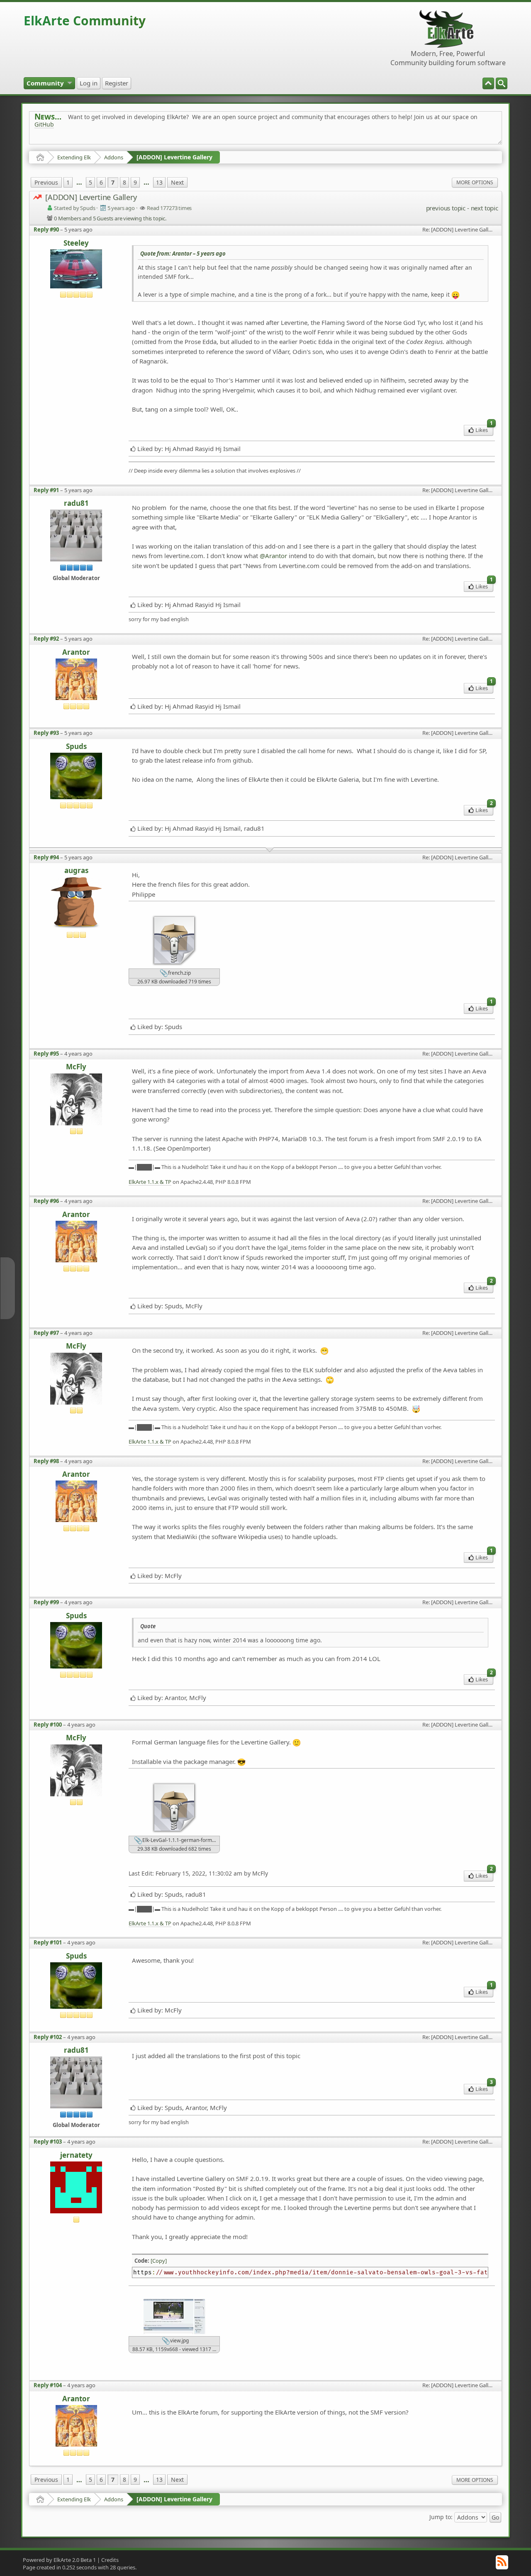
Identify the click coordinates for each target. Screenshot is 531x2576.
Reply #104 (48, 2385)
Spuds (76, 747)
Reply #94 (46, 857)
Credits (110, 2560)
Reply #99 (46, 1602)
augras (76, 871)
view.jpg (179, 2341)
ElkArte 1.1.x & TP (150, 1182)
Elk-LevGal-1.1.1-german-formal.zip (180, 1841)
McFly (76, 1067)
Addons (114, 157)
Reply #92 (46, 639)
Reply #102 (48, 2037)
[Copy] (159, 2261)
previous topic (446, 208)
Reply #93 (46, 733)
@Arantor (273, 556)
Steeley (76, 243)
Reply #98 (46, 1461)
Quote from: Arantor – (183, 254)
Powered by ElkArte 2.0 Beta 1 (59, 2560)
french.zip (179, 973)
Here (165, 143)
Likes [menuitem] (484, 429)
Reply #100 (48, 1725)
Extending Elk (74, 157)
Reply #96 (46, 1201)
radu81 (76, 504)
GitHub (44, 124)
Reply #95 (46, 1054)
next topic (485, 208)
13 (159, 182)
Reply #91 (46, 490)
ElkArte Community (85, 21)
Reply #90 (46, 229)
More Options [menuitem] (475, 182)
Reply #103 (48, 2142)
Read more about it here (68, 143)
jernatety (76, 2155)
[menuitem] (502, 83)
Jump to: (441, 2517)
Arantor (76, 653)
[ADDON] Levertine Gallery (174, 157)
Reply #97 (46, 1333)
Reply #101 (48, 1942)
